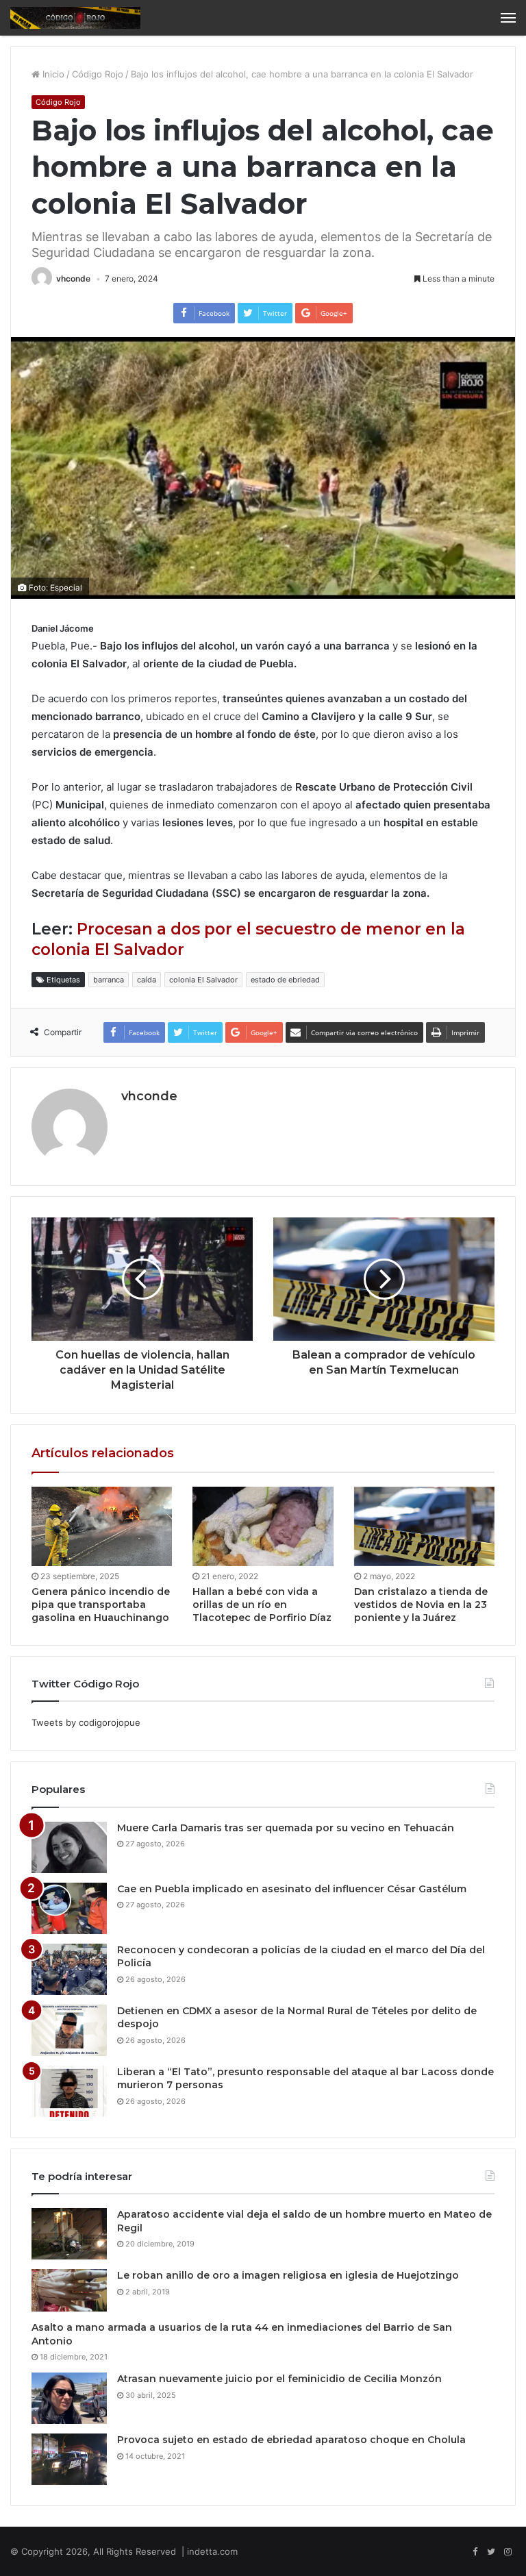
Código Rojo (98, 74)
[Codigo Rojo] (75, 18)
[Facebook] (475, 2552)
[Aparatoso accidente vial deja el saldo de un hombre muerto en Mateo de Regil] (69, 2234)
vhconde (73, 278)
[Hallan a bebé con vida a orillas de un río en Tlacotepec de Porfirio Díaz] (263, 1526)
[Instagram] (508, 2552)
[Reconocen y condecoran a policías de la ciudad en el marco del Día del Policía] (69, 1969)
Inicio (52, 74)
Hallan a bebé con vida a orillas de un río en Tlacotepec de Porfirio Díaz (262, 1605)
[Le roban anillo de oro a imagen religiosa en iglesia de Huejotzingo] (69, 2290)
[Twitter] (491, 2552)
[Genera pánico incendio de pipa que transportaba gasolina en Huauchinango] (102, 1526)
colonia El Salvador (203, 980)
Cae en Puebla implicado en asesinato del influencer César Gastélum (292, 1889)
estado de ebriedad (285, 980)
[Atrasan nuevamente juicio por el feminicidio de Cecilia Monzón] (69, 2398)
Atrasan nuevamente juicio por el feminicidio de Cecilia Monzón (279, 2379)
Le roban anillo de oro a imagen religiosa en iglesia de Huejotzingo (288, 2275)
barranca (109, 980)
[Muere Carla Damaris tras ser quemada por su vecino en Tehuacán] (69, 1847)
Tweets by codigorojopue (86, 1722)
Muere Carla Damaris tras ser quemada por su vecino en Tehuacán (286, 1828)
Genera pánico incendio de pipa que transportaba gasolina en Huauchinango (101, 1605)
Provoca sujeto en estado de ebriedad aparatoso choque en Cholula (291, 2440)
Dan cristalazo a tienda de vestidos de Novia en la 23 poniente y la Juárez (421, 1605)
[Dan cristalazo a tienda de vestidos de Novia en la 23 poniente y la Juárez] (424, 1526)
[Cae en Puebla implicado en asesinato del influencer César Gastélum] (69, 1908)
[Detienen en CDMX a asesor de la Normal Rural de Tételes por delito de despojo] (69, 2030)
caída (147, 980)
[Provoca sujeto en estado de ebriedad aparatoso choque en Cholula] (69, 2459)
